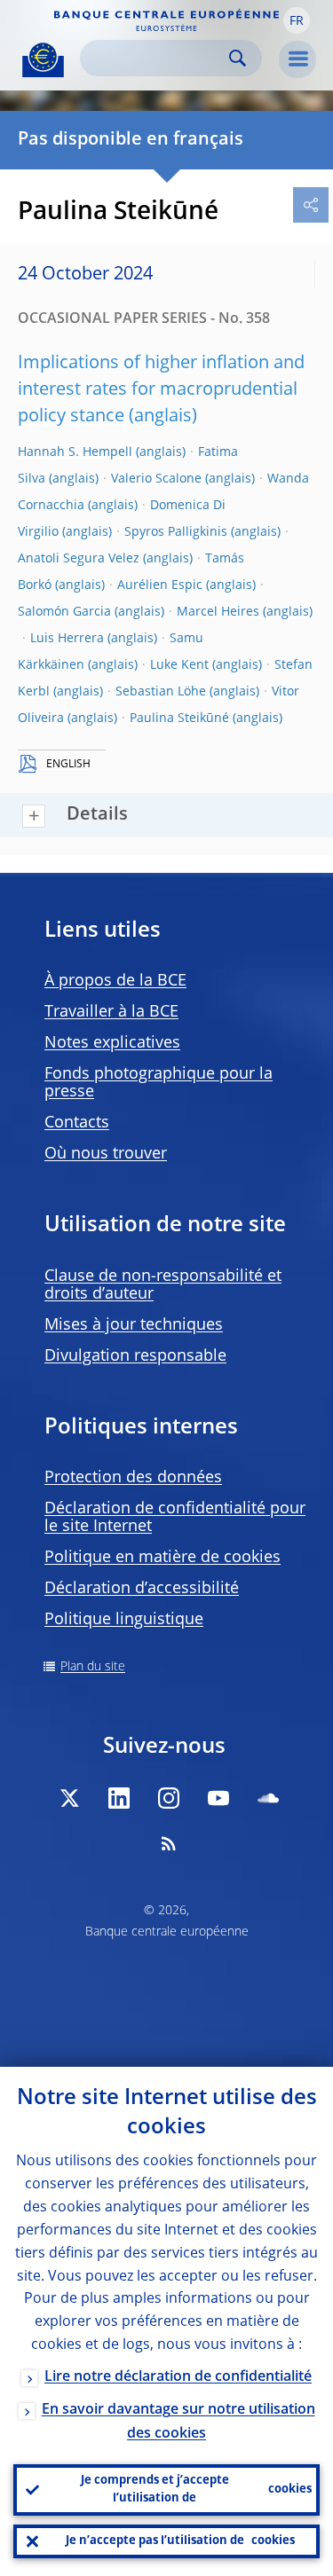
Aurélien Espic (160, 585)
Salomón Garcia (64, 612)
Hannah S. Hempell (75, 452)
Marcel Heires (218, 612)
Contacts (77, 1123)
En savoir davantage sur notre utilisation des (178, 2422)
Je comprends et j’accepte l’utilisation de (197, 2490)
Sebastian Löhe (161, 692)
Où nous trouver (106, 1154)
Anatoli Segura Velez (79, 559)
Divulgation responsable (135, 1356)
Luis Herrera (67, 639)
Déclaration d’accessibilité (142, 1589)
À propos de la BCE (115, 981)
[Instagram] (169, 1798)
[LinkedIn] (119, 1798)
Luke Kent (179, 665)
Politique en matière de (163, 1558)
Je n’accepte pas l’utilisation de (180, 2541)
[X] (69, 1798)
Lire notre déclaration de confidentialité (178, 2377)
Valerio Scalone (156, 479)
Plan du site (93, 1667)
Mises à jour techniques (134, 1325)
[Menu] (297, 59)
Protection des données (133, 1478)
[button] (297, 20)
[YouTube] (218, 1798)
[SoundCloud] (268, 1798)
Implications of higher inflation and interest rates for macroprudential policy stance (161, 390)
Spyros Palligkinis (176, 532)
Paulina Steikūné (179, 719)
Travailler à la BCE (111, 1012)
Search (238, 58)
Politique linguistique (124, 1620)
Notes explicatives (112, 1043)
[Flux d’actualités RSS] (169, 1843)
